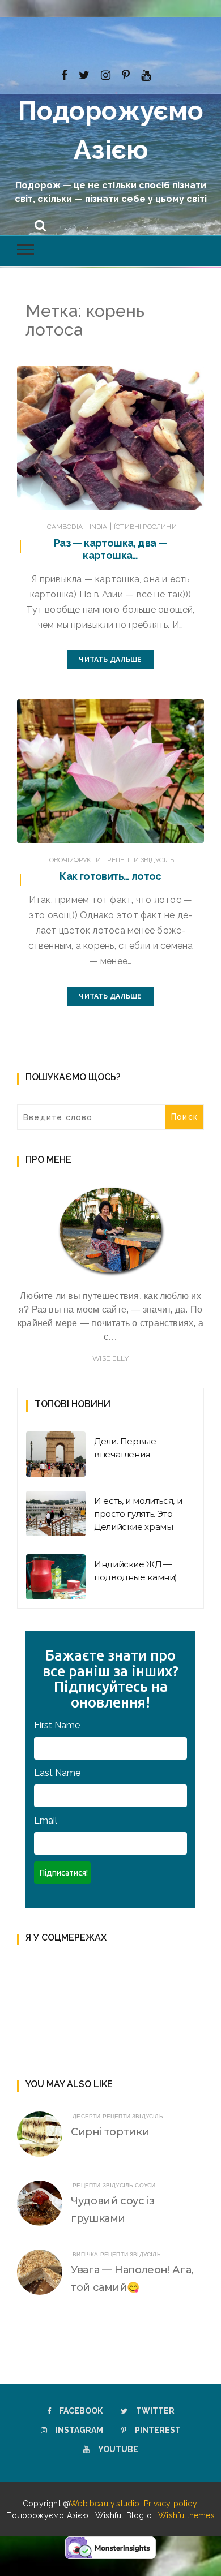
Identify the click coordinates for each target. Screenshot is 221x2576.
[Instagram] (106, 74)
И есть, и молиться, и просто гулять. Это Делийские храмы (138, 1514)
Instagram (79, 2430)
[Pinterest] (126, 74)
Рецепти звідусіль (141, 860)
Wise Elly (110, 1358)
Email (46, 1820)
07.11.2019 (174, 832)
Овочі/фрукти (75, 860)
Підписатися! (64, 1873)
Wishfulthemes (186, 2515)
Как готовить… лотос (110, 876)
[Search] (40, 224)
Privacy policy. (171, 2504)
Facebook (81, 2411)
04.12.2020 (172, 498)
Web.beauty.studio (105, 2504)
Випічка (85, 2254)
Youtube (118, 2449)
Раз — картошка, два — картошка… (110, 549)
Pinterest (158, 2430)
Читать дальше (110, 660)
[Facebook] (64, 74)
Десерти (86, 2116)
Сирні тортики (110, 2132)
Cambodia (65, 527)
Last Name (57, 1773)
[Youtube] (146, 74)
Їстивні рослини (145, 527)
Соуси (145, 2185)
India (99, 527)
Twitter (155, 2411)
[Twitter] (84, 74)
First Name (57, 1725)
